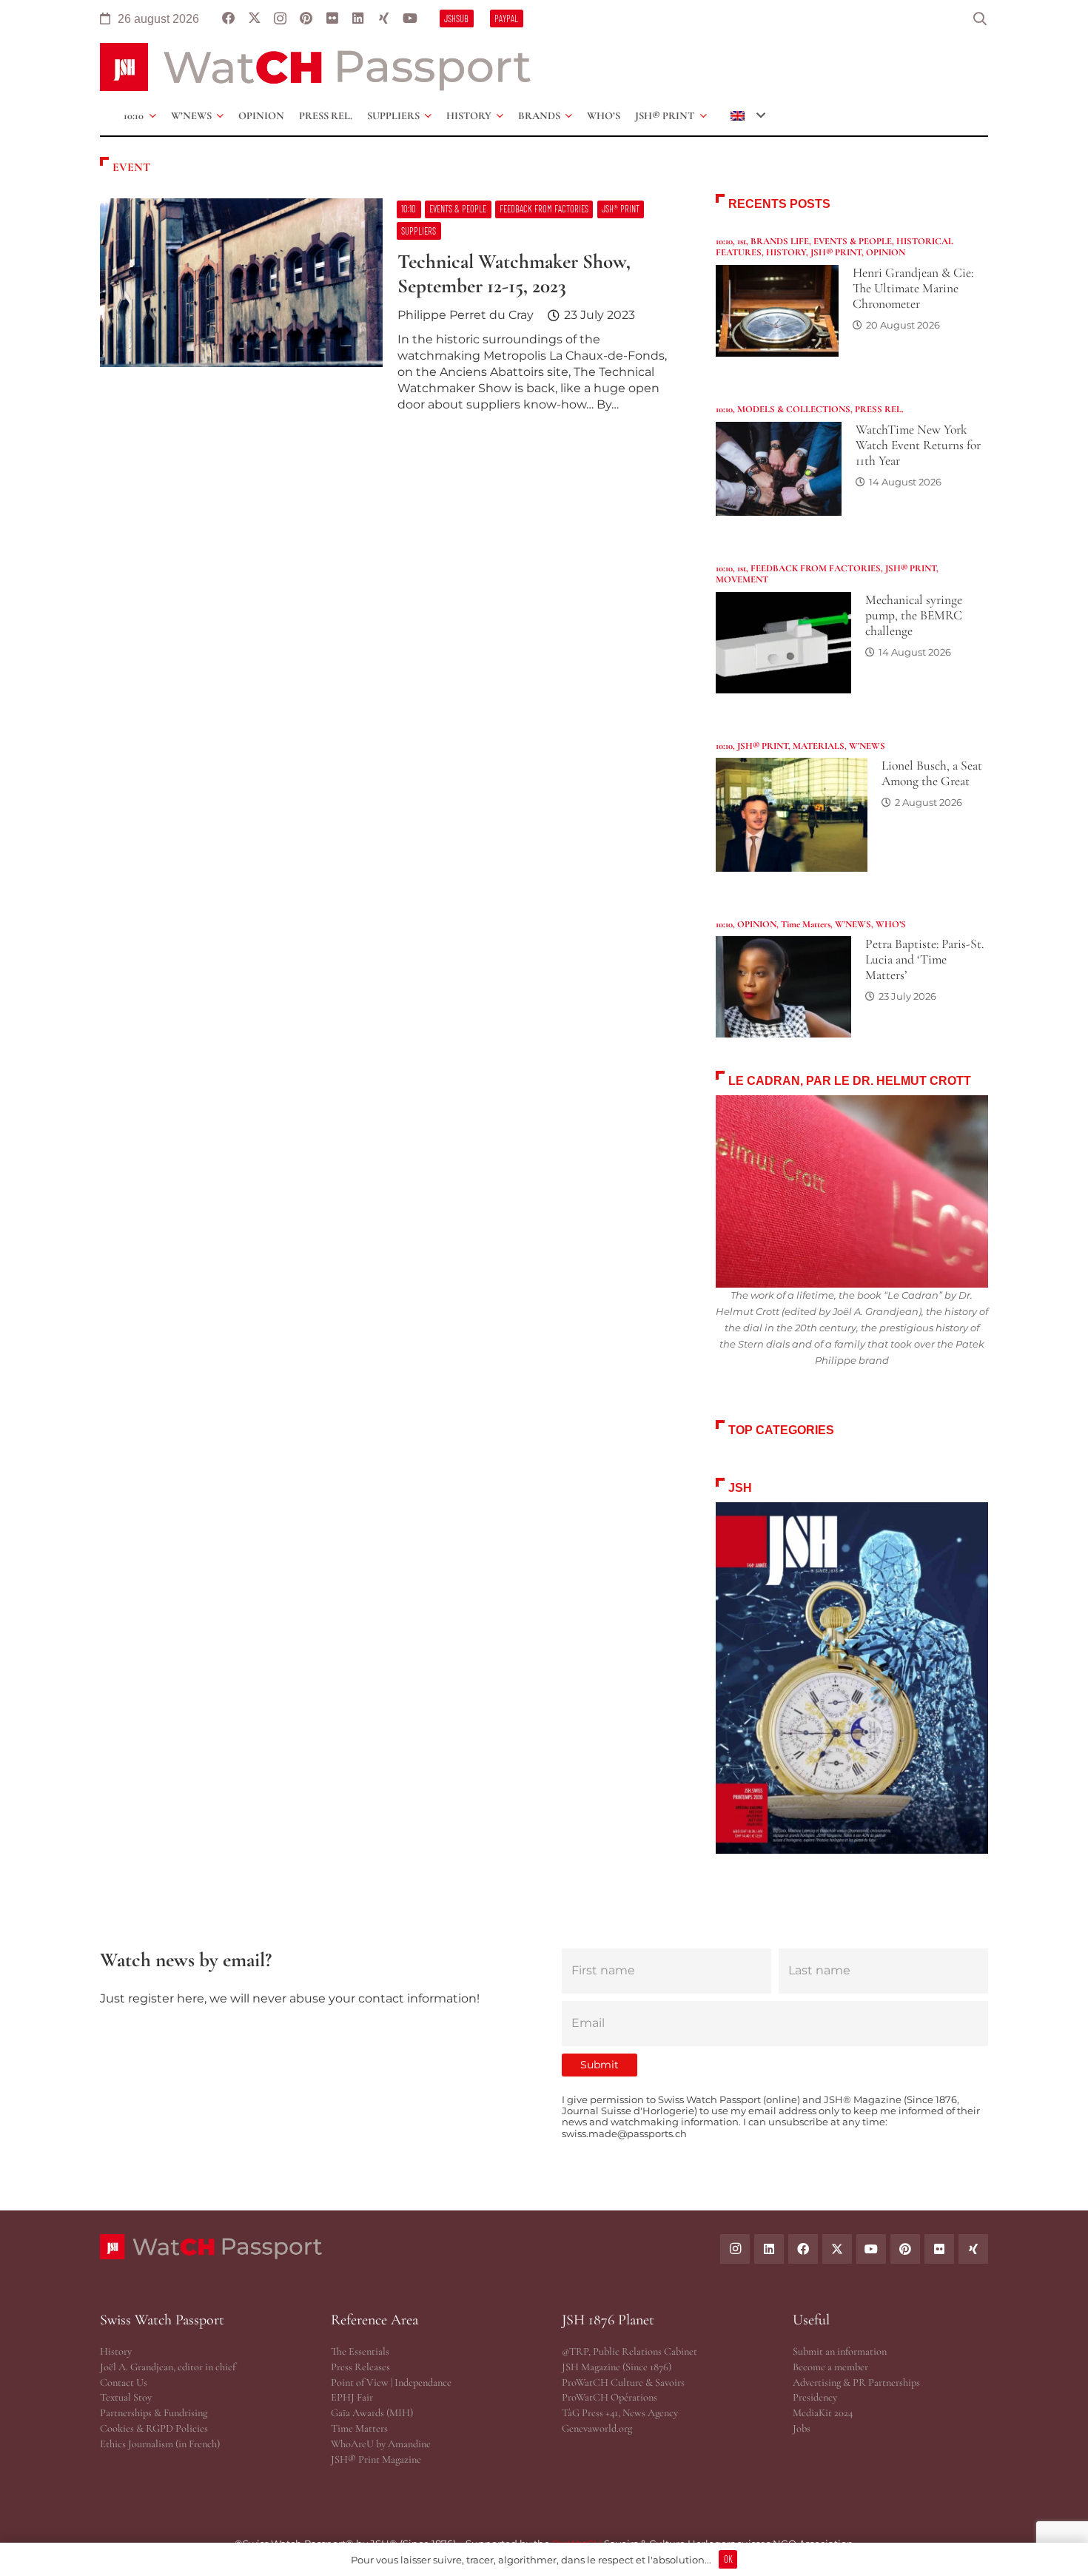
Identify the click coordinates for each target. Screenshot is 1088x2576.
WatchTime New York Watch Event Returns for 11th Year (918, 445)
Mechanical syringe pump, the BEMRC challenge (914, 615)
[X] (254, 19)
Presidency (815, 2397)
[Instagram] (280, 19)
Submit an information (840, 2351)
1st (742, 241)
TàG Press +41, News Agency (620, 2413)
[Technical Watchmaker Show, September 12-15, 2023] (390, 312)
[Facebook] (228, 19)
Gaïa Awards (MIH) (372, 2413)
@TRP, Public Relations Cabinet (629, 2351)
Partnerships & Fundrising (154, 2413)
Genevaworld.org (597, 2428)
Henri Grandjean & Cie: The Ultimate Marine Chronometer (913, 288)
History (116, 2351)
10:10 (724, 241)
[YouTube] (410, 19)
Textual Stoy (126, 2397)
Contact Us (124, 2382)
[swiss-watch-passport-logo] (315, 67)
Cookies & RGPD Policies (154, 2428)
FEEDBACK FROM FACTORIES (816, 568)
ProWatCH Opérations (610, 2397)
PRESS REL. (879, 409)
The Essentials (360, 2351)
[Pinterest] (306, 19)
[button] (980, 19)
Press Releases (360, 2367)
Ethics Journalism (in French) (160, 2444)
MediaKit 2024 (823, 2413)
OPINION (886, 252)
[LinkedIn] (358, 19)
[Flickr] (332, 19)
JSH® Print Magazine (376, 2459)
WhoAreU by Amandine (381, 2444)
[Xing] (384, 19)
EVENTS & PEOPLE (853, 241)
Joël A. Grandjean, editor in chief (168, 2367)
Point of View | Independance (391, 2382)
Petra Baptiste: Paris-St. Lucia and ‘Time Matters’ (924, 959)
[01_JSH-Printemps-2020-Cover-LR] (852, 1678)
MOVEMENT (742, 579)
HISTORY (786, 252)
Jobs (802, 2428)
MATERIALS (819, 746)
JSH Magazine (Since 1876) (617, 2367)
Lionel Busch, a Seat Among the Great (932, 773)
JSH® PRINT (836, 252)
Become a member (830, 2367)
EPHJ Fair (352, 2397)
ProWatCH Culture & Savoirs (623, 2382)
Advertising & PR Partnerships (856, 2382)
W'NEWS (867, 746)
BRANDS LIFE (780, 241)
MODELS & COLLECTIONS (794, 409)
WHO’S (891, 924)
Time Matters (806, 924)
